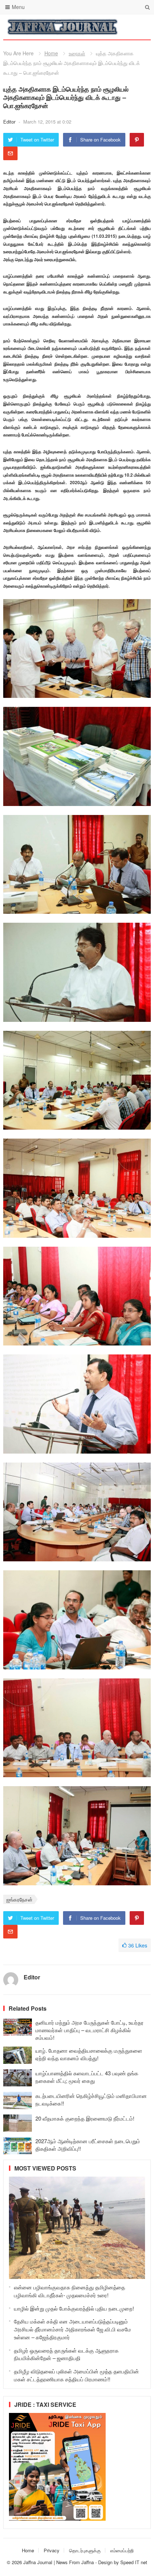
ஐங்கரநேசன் (20, 1899)
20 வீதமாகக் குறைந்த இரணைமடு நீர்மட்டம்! (85, 2118)
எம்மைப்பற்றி (122, 2550)
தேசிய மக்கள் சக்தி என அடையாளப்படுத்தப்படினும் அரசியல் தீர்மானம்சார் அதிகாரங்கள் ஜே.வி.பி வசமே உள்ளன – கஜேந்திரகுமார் (73, 2329)
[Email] (10, 153)
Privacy (52, 2550)
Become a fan (140, 27)
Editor (10, 122)
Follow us (117, 27)
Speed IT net (134, 2562)
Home (51, 53)
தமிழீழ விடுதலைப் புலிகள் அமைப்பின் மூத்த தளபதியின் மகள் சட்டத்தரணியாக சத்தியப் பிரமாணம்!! (76, 2375)
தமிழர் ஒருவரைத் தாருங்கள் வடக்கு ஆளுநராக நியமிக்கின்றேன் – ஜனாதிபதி (66, 2354)
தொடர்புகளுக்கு (85, 2550)
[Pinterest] (137, 140)
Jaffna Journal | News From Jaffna (59, 2562)
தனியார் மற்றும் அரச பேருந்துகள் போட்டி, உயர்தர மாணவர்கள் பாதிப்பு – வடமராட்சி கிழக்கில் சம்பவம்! (90, 2030)
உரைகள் (77, 53)
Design (106, 2562)
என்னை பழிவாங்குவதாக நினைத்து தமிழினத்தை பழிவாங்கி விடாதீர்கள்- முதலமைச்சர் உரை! (69, 2291)
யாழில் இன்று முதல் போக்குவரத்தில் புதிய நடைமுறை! (74, 2308)
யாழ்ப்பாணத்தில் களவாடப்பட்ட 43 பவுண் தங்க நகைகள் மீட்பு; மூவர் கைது (87, 2077)
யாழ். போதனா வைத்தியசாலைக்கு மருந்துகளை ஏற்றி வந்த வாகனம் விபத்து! (89, 2054)
